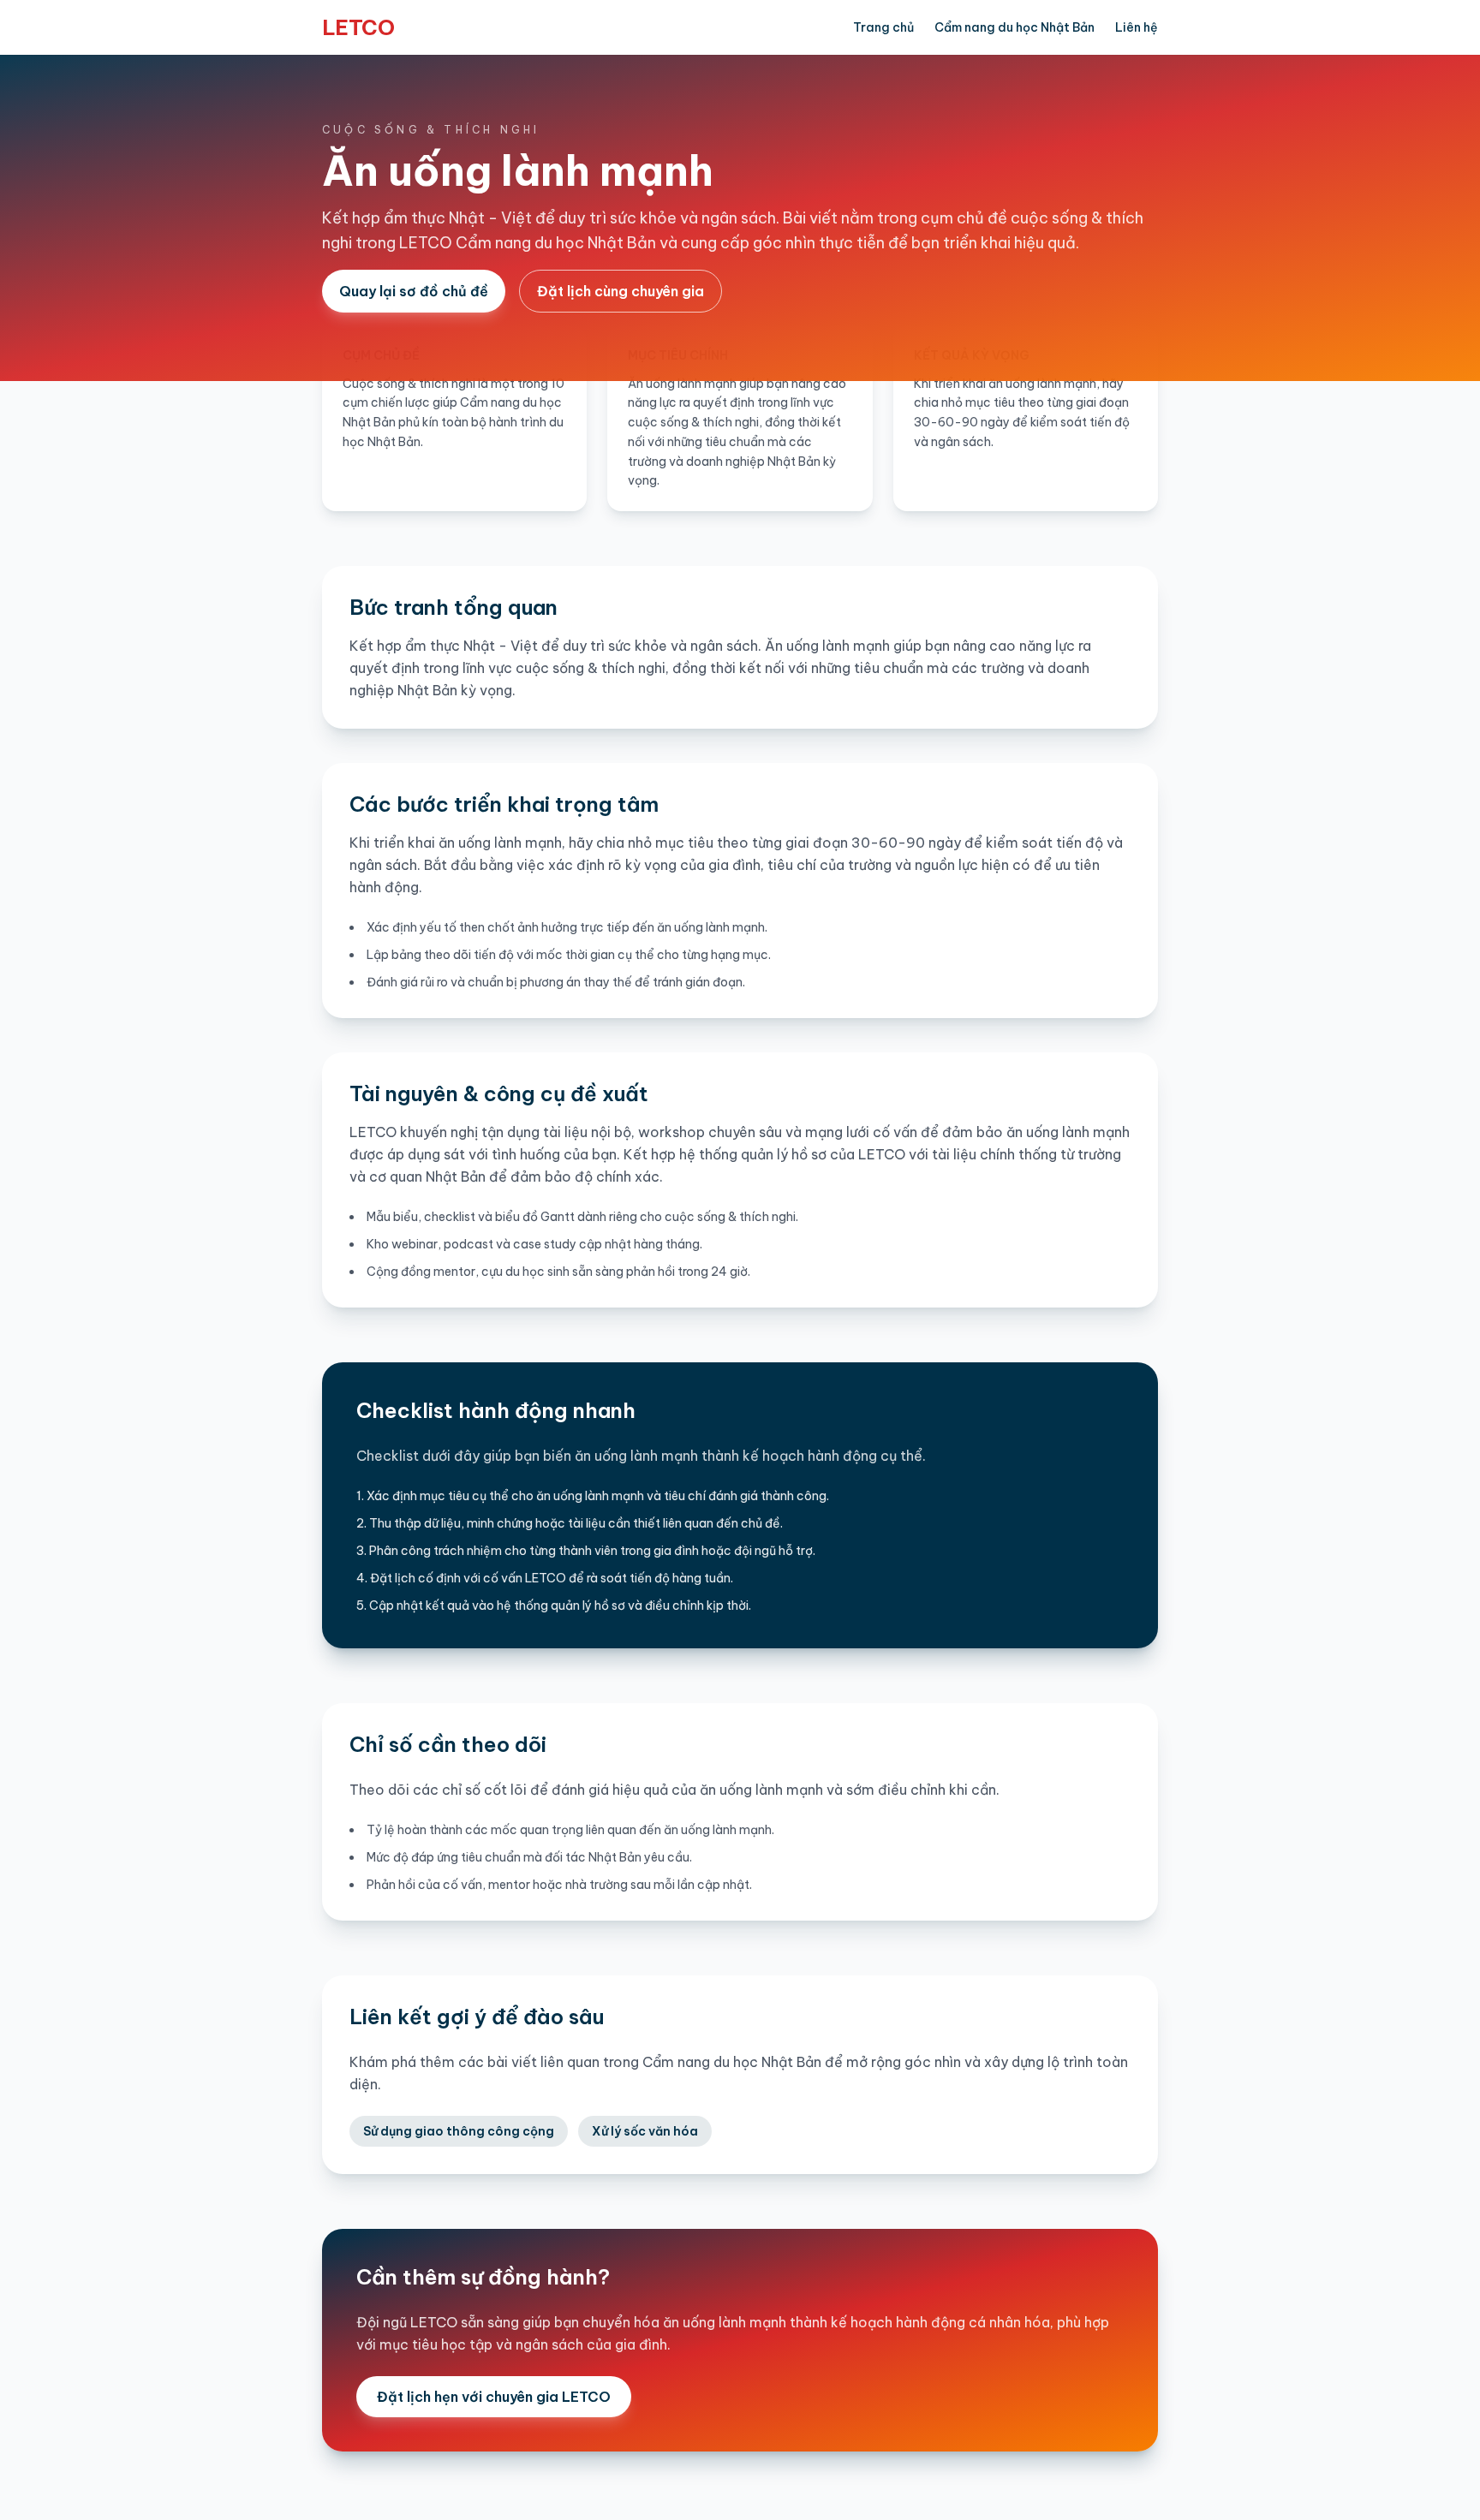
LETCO (358, 27)
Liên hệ (1137, 27)
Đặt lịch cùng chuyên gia (621, 291)
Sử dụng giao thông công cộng (459, 2131)
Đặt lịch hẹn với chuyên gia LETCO (494, 2397)
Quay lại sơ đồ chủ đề (414, 291)
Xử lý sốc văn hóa (645, 2131)
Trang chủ (883, 27)
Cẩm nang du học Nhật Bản (1015, 27)
